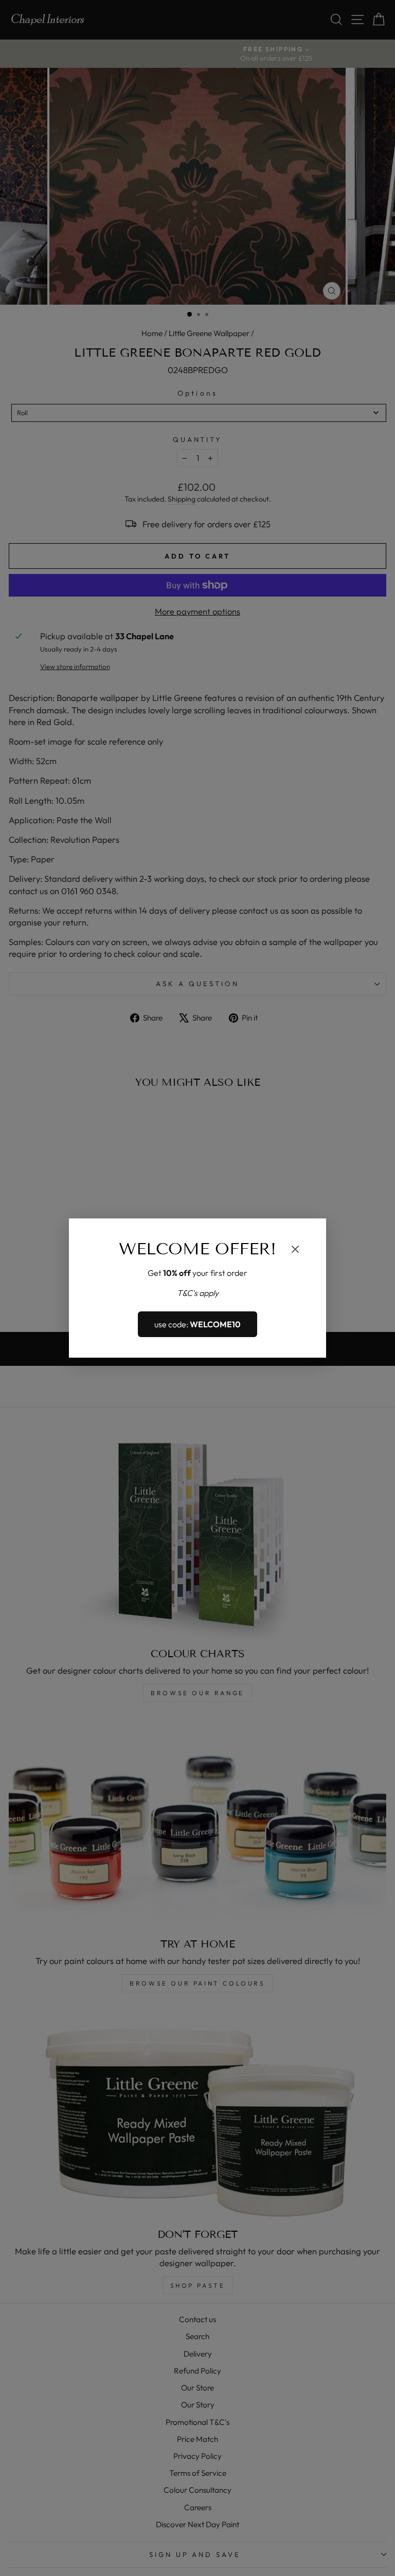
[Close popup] (295, 1250)
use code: (197, 1324)
